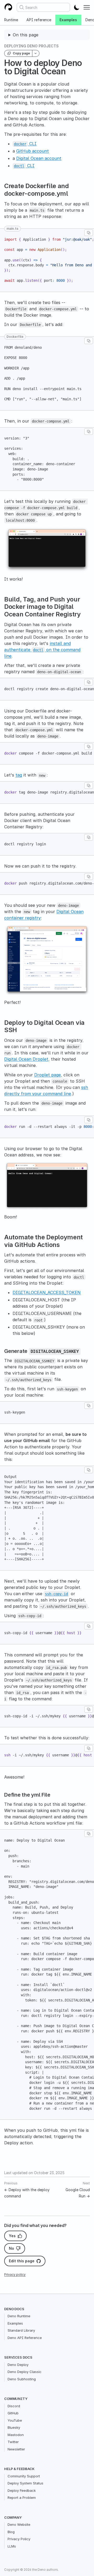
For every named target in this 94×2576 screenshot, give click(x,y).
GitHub (13, 2413)
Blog (11, 2532)
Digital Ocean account (39, 158)
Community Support (24, 2476)
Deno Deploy (18, 2365)
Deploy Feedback (22, 2490)
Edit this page (22, 2261)
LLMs (12, 2546)
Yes (12, 2236)
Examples (68, 20)
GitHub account (33, 151)
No (11, 2248)
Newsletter (16, 2449)
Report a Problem (22, 2498)
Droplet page (48, 1075)
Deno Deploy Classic (25, 2372)
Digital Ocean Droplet (26, 1059)
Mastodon (16, 2435)
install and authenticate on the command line (42, 650)
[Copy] (89, 233)
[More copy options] (36, 53)
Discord (14, 2406)
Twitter (13, 2442)
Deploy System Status (25, 2483)
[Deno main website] (8, 7)
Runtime (11, 20)
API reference (39, 20)
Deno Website (19, 2524)
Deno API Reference (25, 2338)
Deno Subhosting (22, 2379)
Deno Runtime (19, 2316)
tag (19, 775)
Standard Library (21, 2330)
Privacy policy (15, 2274)
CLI (25, 144)
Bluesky (14, 2427)
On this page (26, 35)
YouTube (15, 2420)
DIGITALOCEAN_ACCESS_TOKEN (47, 1292)
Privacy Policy (19, 2539)
